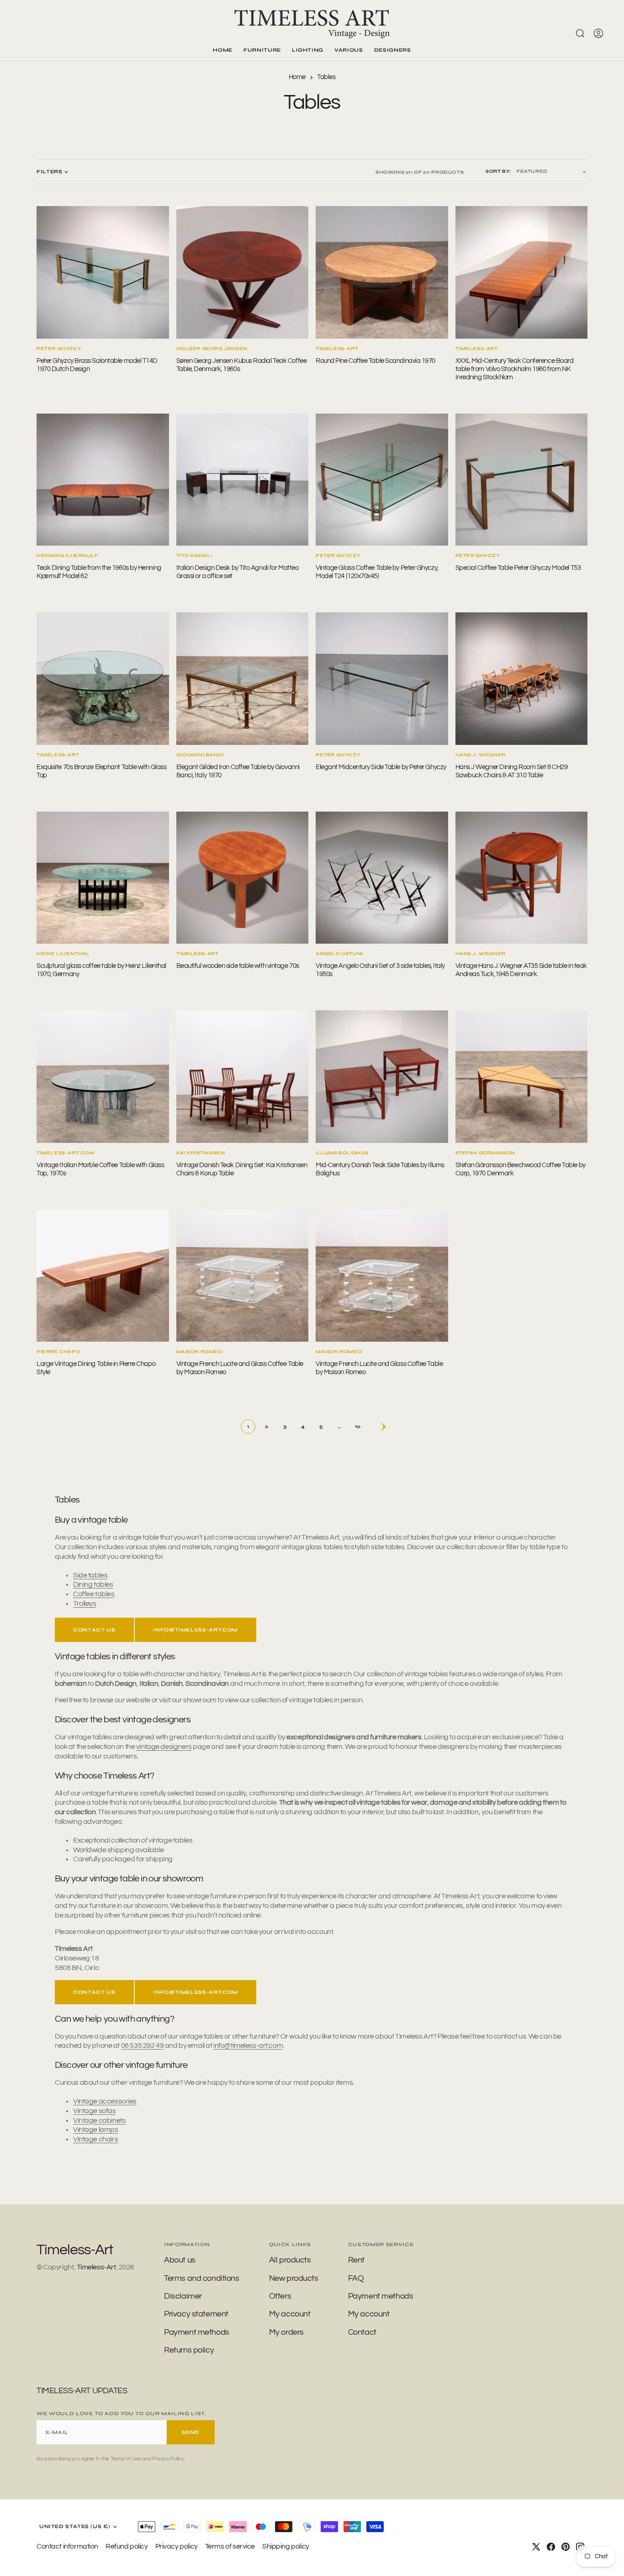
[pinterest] (566, 2547)
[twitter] (536, 2547)
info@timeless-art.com (196, 1630)
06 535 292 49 (143, 2045)
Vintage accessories (105, 2101)
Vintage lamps (96, 2130)
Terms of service (230, 2546)
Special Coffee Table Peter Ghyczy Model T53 (518, 568)
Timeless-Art (96, 2267)
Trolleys (85, 1604)
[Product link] (103, 272)
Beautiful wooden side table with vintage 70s (238, 966)
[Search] (580, 33)
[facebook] (551, 2547)
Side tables (90, 1575)
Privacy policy (177, 2546)
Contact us (94, 1630)
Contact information (67, 2546)
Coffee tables (94, 1594)
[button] (598, 33)
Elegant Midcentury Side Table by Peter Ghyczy (381, 767)
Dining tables (93, 1584)
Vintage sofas (95, 2111)
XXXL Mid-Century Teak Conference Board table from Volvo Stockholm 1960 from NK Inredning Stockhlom (515, 369)
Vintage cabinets (99, 2120)
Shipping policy (286, 2546)
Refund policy (127, 2546)
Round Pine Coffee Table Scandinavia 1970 (375, 361)
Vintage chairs (95, 2139)
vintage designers (164, 1747)
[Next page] (376, 1427)
